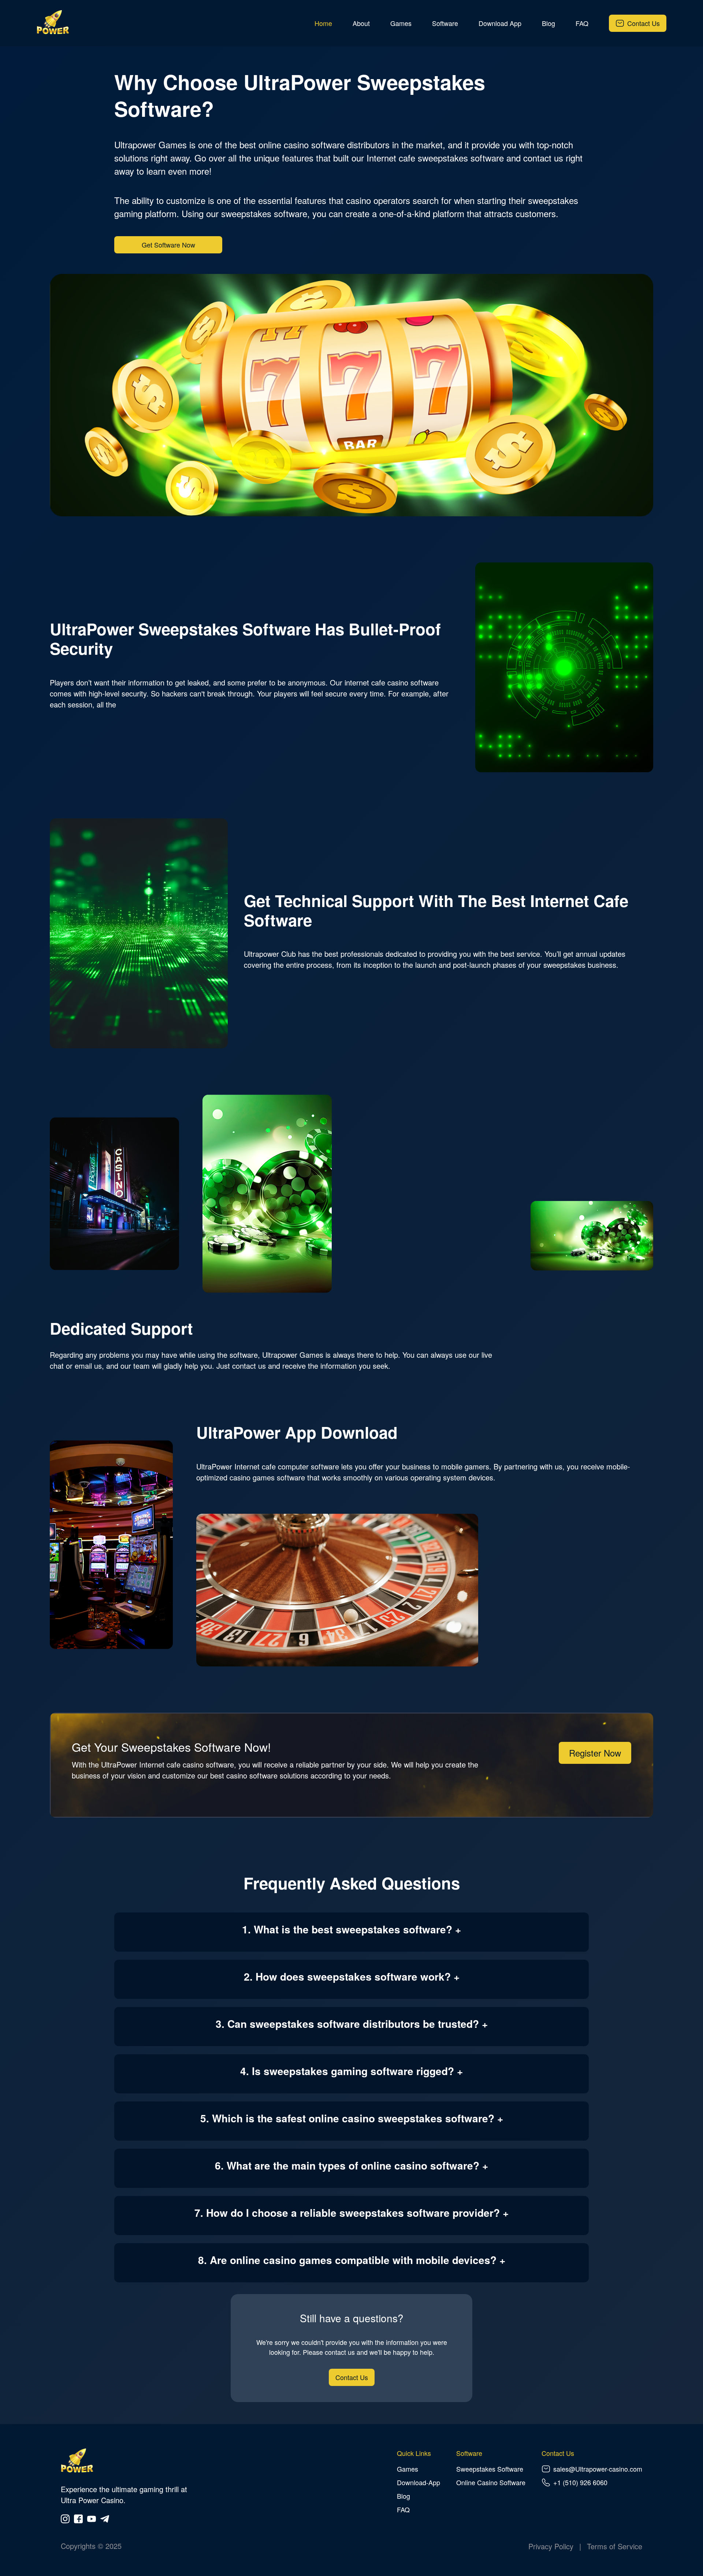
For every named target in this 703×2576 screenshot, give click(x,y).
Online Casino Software (491, 2482)
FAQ (582, 23)
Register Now (595, 1753)
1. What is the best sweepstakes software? (347, 1929)
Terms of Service (615, 2546)
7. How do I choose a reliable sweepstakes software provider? (347, 2213)
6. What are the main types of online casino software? (347, 2165)
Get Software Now (168, 245)
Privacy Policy (551, 2546)
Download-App (419, 2482)
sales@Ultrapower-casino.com (598, 2469)
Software (445, 23)
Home (323, 23)
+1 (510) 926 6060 (580, 2482)
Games (401, 23)
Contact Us (644, 23)
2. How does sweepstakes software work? (347, 1976)
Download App (500, 23)
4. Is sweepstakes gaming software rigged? (347, 2071)
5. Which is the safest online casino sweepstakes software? (347, 2118)
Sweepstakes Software (490, 2469)
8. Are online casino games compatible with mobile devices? (347, 2260)
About (361, 23)
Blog (548, 23)
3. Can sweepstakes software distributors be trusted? (347, 2024)
